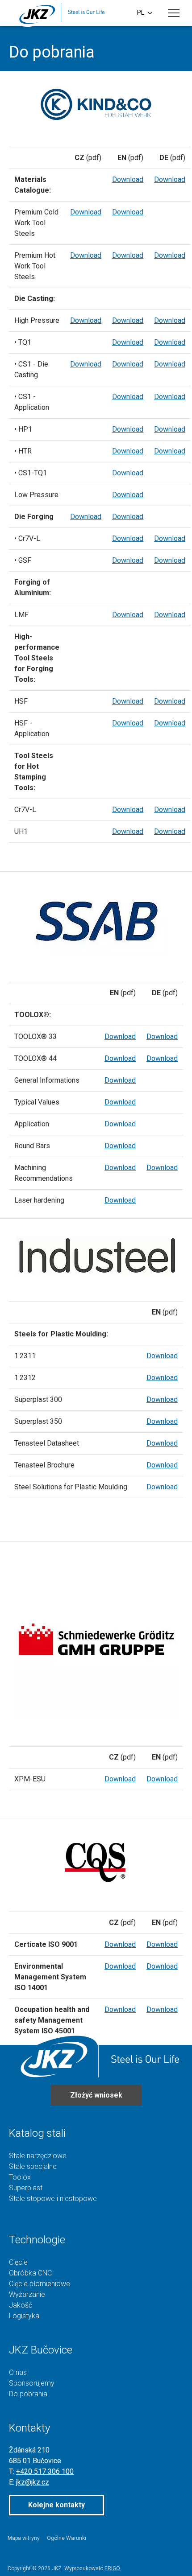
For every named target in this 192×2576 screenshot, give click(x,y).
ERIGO (112, 2568)
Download (128, 179)
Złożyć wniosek (96, 2095)
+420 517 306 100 (45, 2471)
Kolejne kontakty (56, 2505)
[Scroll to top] (172, 2556)
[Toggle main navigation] (174, 13)
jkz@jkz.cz (33, 2482)
